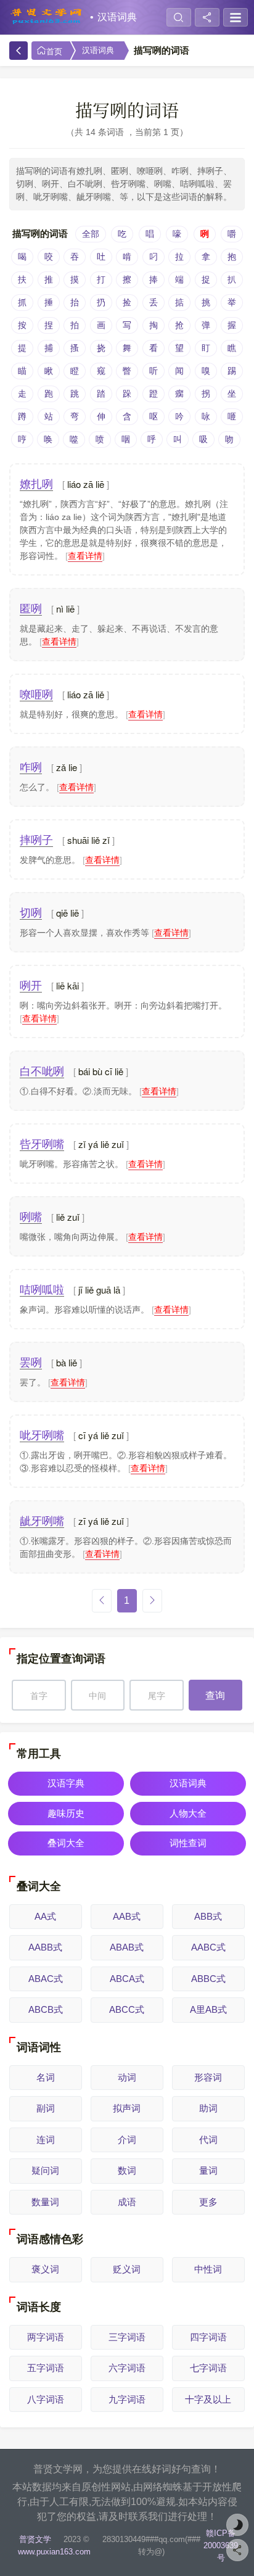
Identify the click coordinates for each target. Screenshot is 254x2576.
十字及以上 (208, 2399)
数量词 (45, 2202)
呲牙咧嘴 (42, 1435)
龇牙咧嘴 (42, 1521)
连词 (46, 2140)
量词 (208, 2170)
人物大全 (188, 1813)
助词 (208, 2108)
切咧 (31, 913)
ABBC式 (208, 1979)
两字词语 (46, 2337)
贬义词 (127, 2269)
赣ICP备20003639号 (221, 2545)
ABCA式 (127, 1979)
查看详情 (85, 556)
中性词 (208, 2269)
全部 (91, 234)
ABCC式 (127, 2009)
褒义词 (45, 2269)
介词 (127, 2140)
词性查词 (188, 1843)
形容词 (208, 2077)
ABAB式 (127, 1947)
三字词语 (127, 2337)
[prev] (102, 1601)
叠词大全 (66, 1843)
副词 (46, 2108)
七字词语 (208, 2368)
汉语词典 (117, 17)
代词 (208, 2140)
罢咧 (31, 1363)
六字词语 (127, 2368)
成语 (127, 2202)
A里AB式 (208, 2009)
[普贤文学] (46, 17)
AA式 (45, 1916)
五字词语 (46, 2368)
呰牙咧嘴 (42, 1144)
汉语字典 (66, 1783)
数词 (127, 2170)
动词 (127, 2077)
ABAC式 (46, 1979)
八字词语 (46, 2399)
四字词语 (208, 2337)
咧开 (31, 986)
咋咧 (31, 767)
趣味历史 (66, 1813)
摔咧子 (36, 840)
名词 (46, 2077)
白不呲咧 (42, 1071)
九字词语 (127, 2399)
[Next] (152, 1601)
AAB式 (127, 1916)
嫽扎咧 (36, 484)
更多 (208, 2202)
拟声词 (127, 2108)
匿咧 (31, 609)
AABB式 (45, 1947)
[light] (237, 2525)
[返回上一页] (18, 51)
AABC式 (208, 1947)
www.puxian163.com (54, 2552)
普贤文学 (35, 2539)
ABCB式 (46, 2009)
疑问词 (45, 2170)
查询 (215, 1695)
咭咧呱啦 (42, 1290)
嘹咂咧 (36, 695)
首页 (54, 52)
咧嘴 (31, 1217)
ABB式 (208, 1916)
